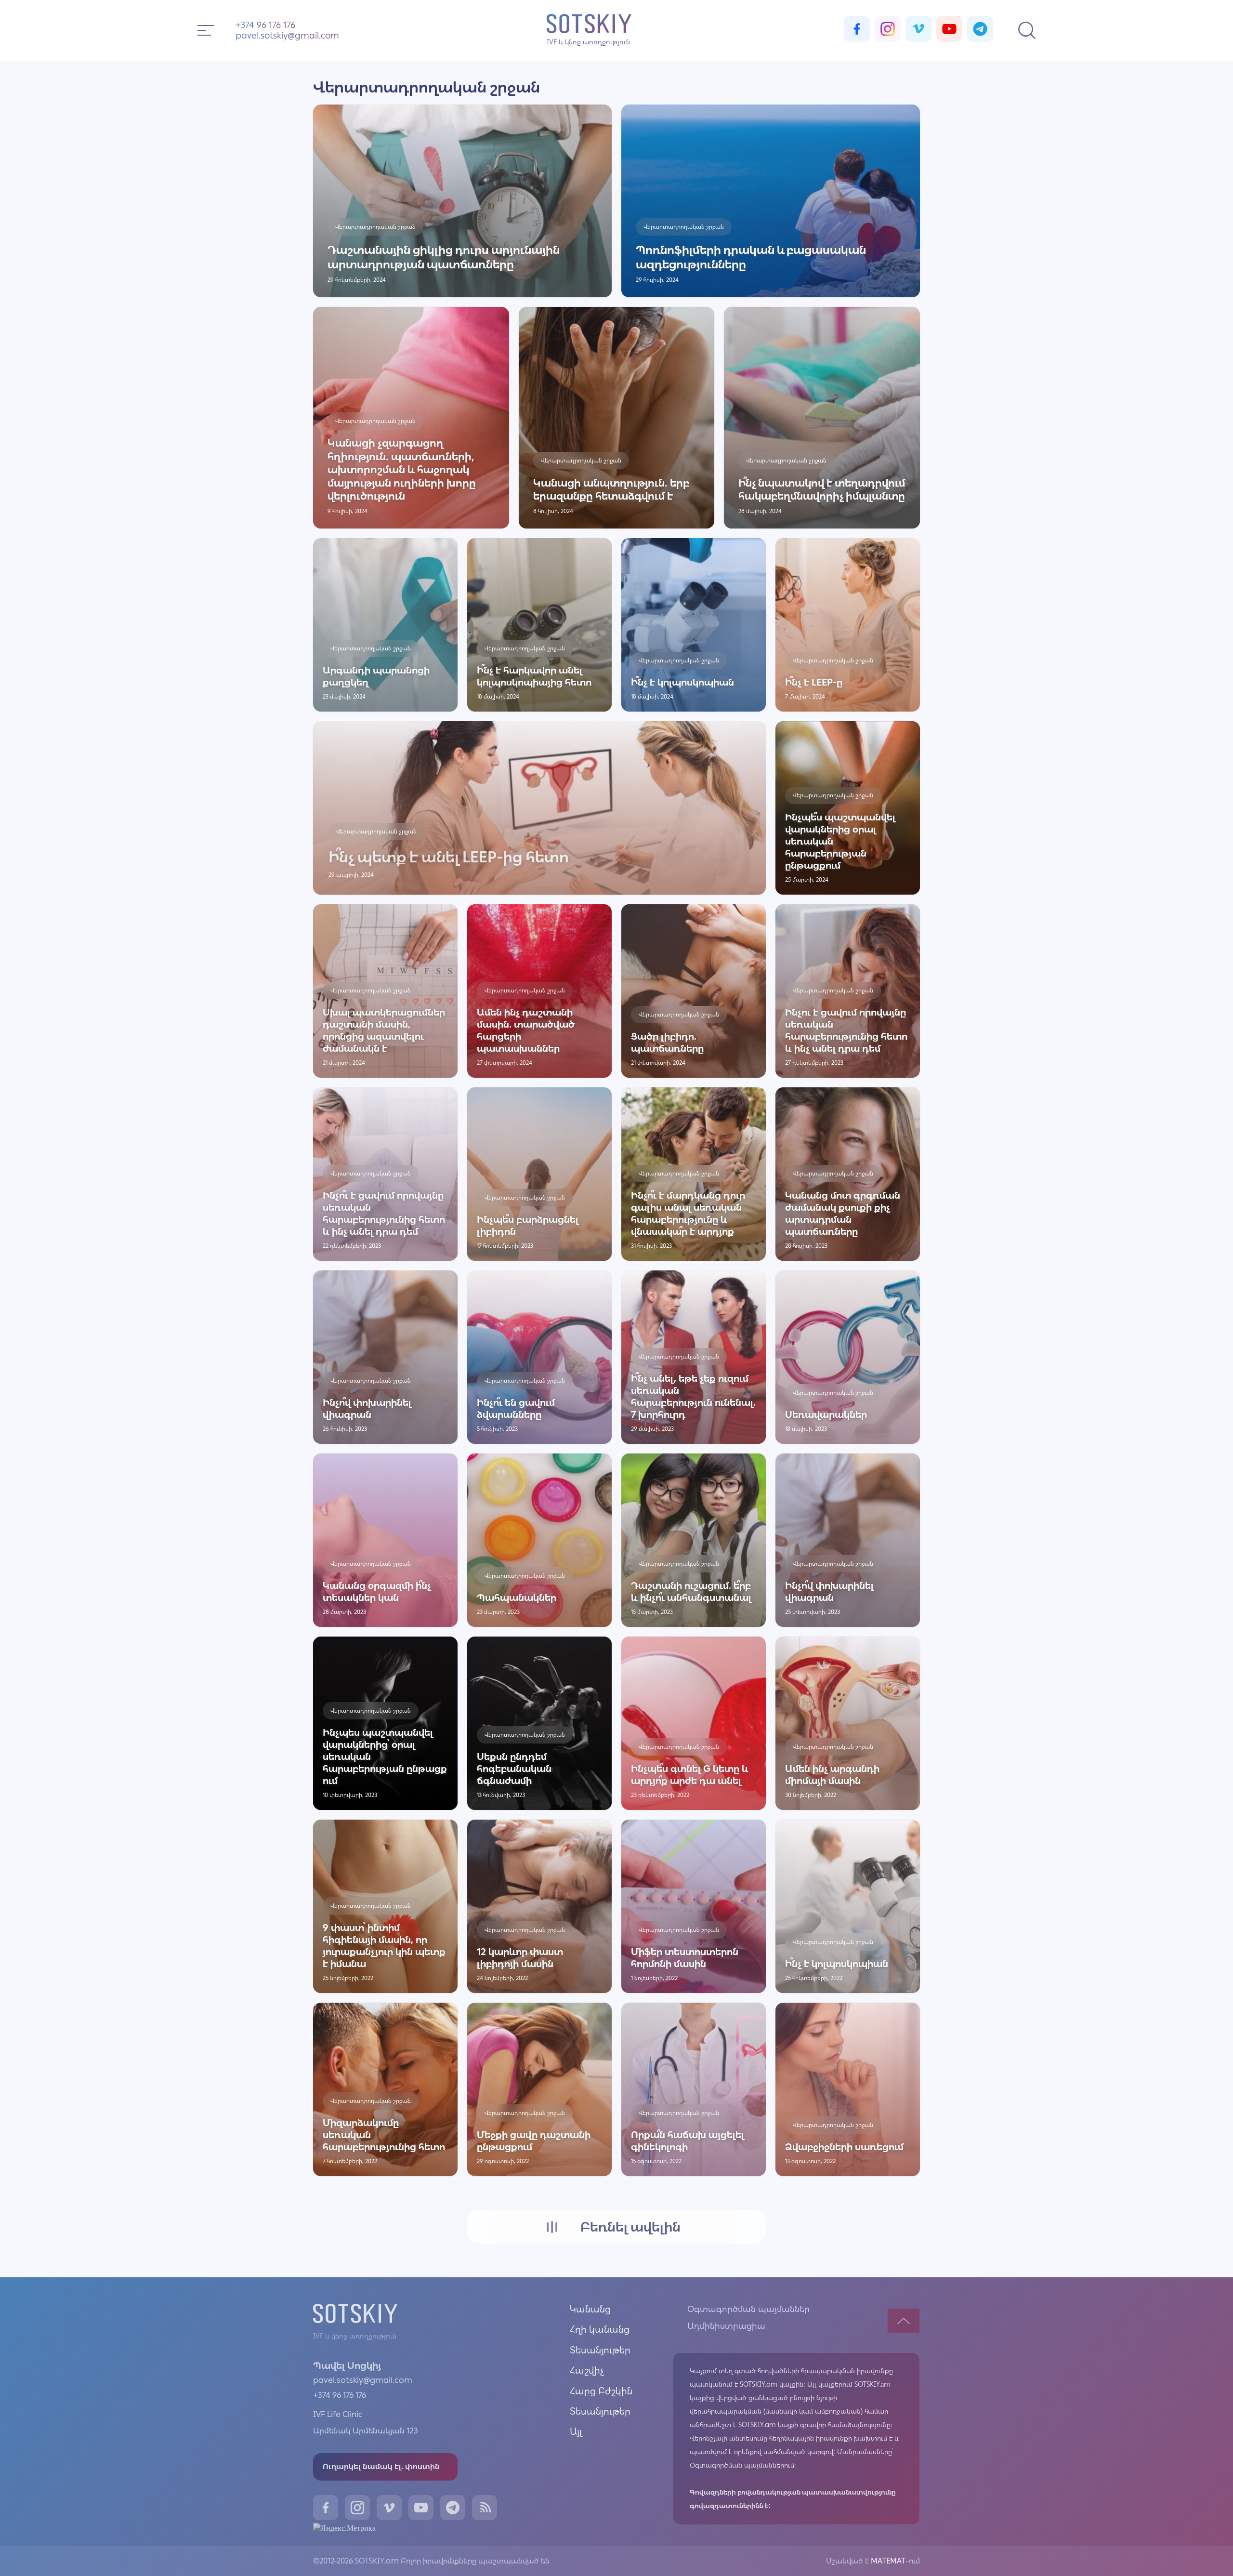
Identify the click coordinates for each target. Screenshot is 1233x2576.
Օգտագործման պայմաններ (748, 2309)
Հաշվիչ (587, 2370)
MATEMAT (887, 2561)
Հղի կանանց (600, 2329)
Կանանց (590, 2309)
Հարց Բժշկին (601, 2391)
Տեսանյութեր (600, 2350)
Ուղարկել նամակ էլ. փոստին (381, 2466)
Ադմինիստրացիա (726, 2326)
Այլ (576, 2431)
